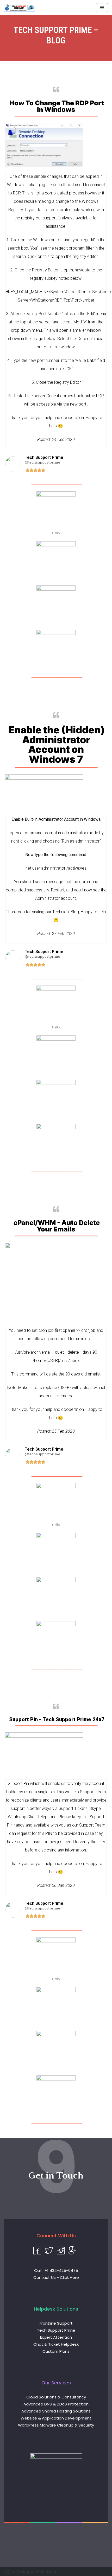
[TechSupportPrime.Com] (20, 8)
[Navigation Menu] (102, 8)
